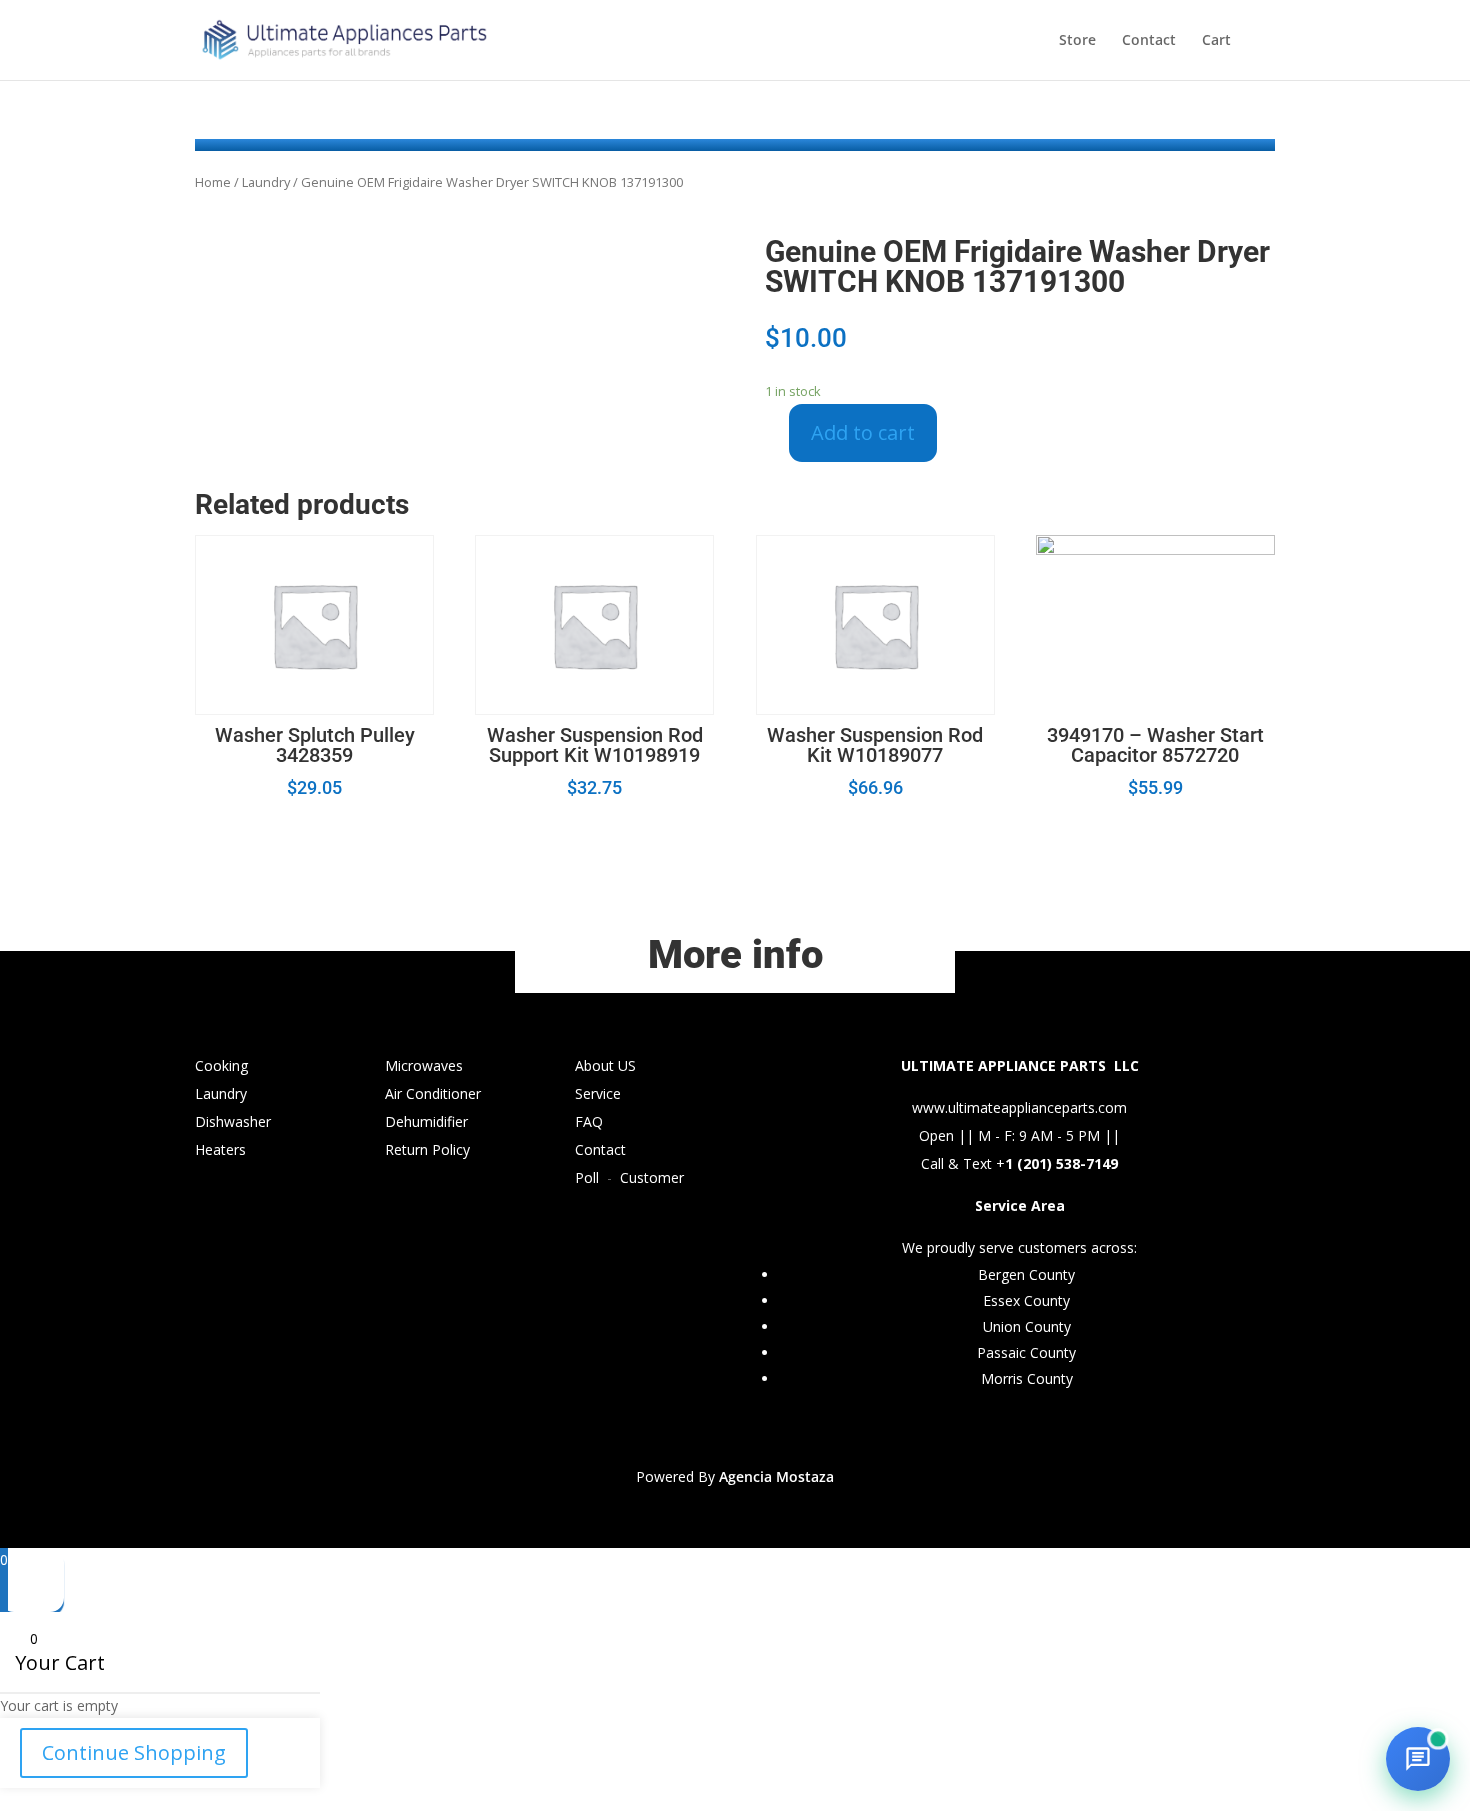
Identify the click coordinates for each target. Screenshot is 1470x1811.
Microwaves (424, 1065)
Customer (652, 1177)
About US (605, 1065)
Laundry (266, 182)
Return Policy (427, 1149)
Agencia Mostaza (776, 1476)
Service (598, 1093)
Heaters (220, 1149)
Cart (1216, 41)
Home (213, 182)
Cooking (221, 1065)
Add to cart (863, 432)
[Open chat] (1418, 1759)
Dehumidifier (426, 1121)
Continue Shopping (134, 1752)
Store (1077, 41)
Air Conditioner (433, 1093)
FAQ (589, 1121)
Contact (1149, 41)
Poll (587, 1177)
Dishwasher (233, 1121)
